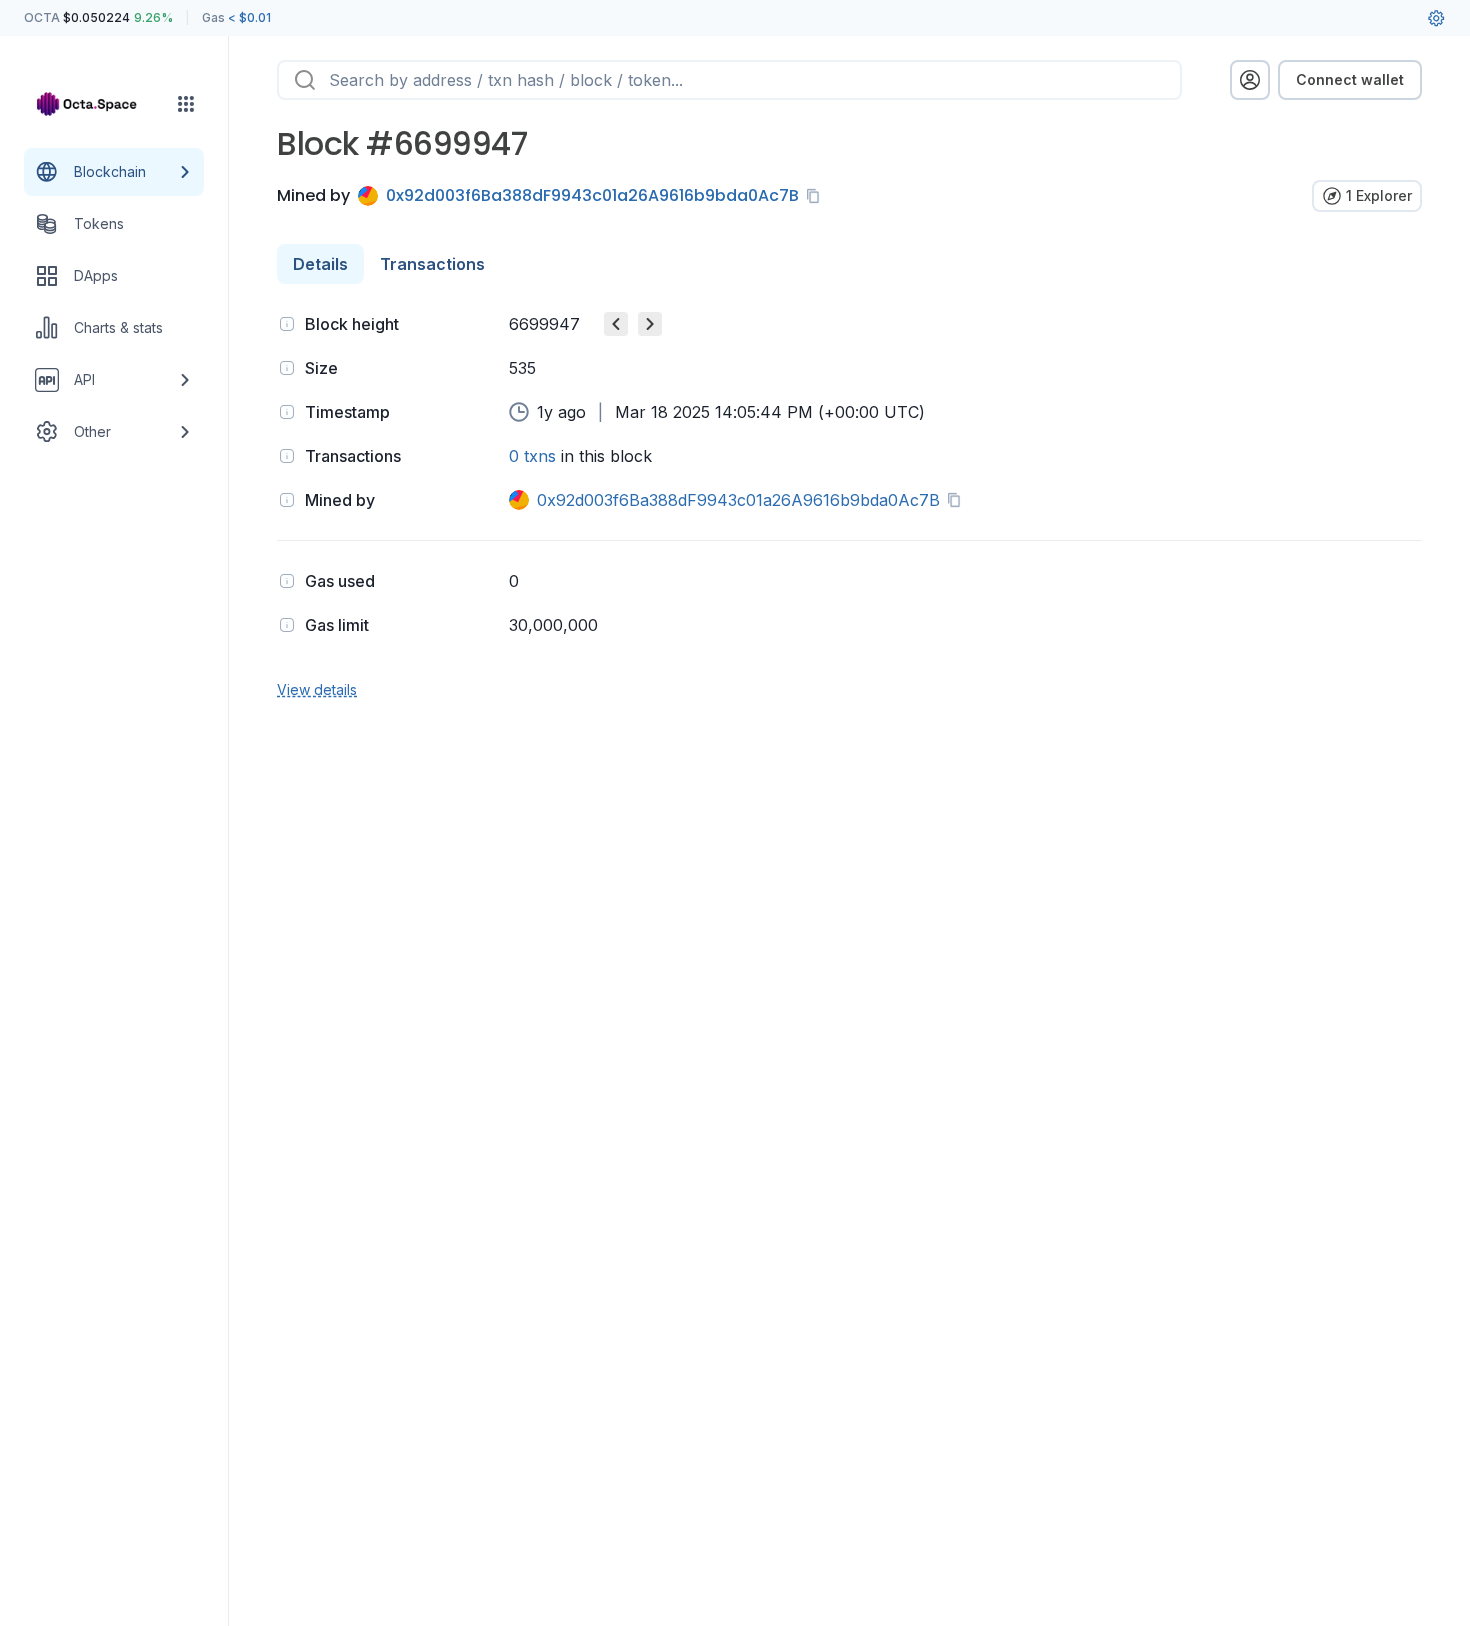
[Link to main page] (96, 104)
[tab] (320, 264)
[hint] (287, 324)
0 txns (532, 456)
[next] (650, 324)
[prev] (616, 324)
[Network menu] (186, 104)
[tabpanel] (849, 504)
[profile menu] (1250, 80)
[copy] (817, 196)
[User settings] (1436, 18)
